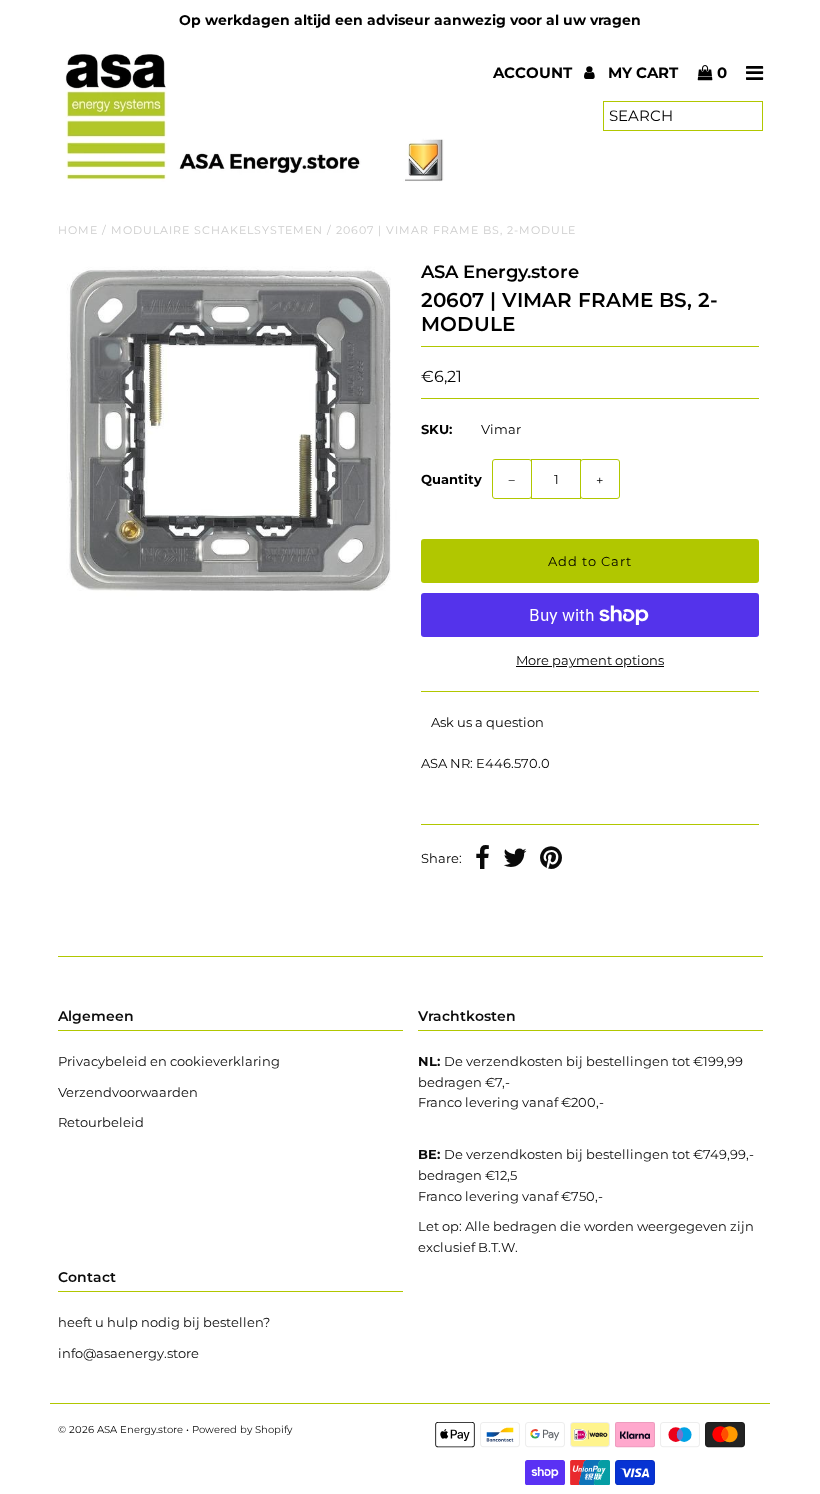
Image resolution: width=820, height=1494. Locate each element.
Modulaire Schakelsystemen (217, 230)
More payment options (590, 660)
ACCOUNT (534, 72)
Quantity (451, 479)
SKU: (436, 429)
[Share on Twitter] (515, 860)
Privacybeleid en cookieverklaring (169, 1061)
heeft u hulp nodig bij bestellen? (164, 1322)
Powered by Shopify (242, 1429)
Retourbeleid (101, 1122)
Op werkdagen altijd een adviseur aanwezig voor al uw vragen (410, 20)
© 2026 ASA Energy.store (120, 1429)
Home (78, 230)
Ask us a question (487, 722)
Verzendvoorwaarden (128, 1092)
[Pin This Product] (551, 860)
